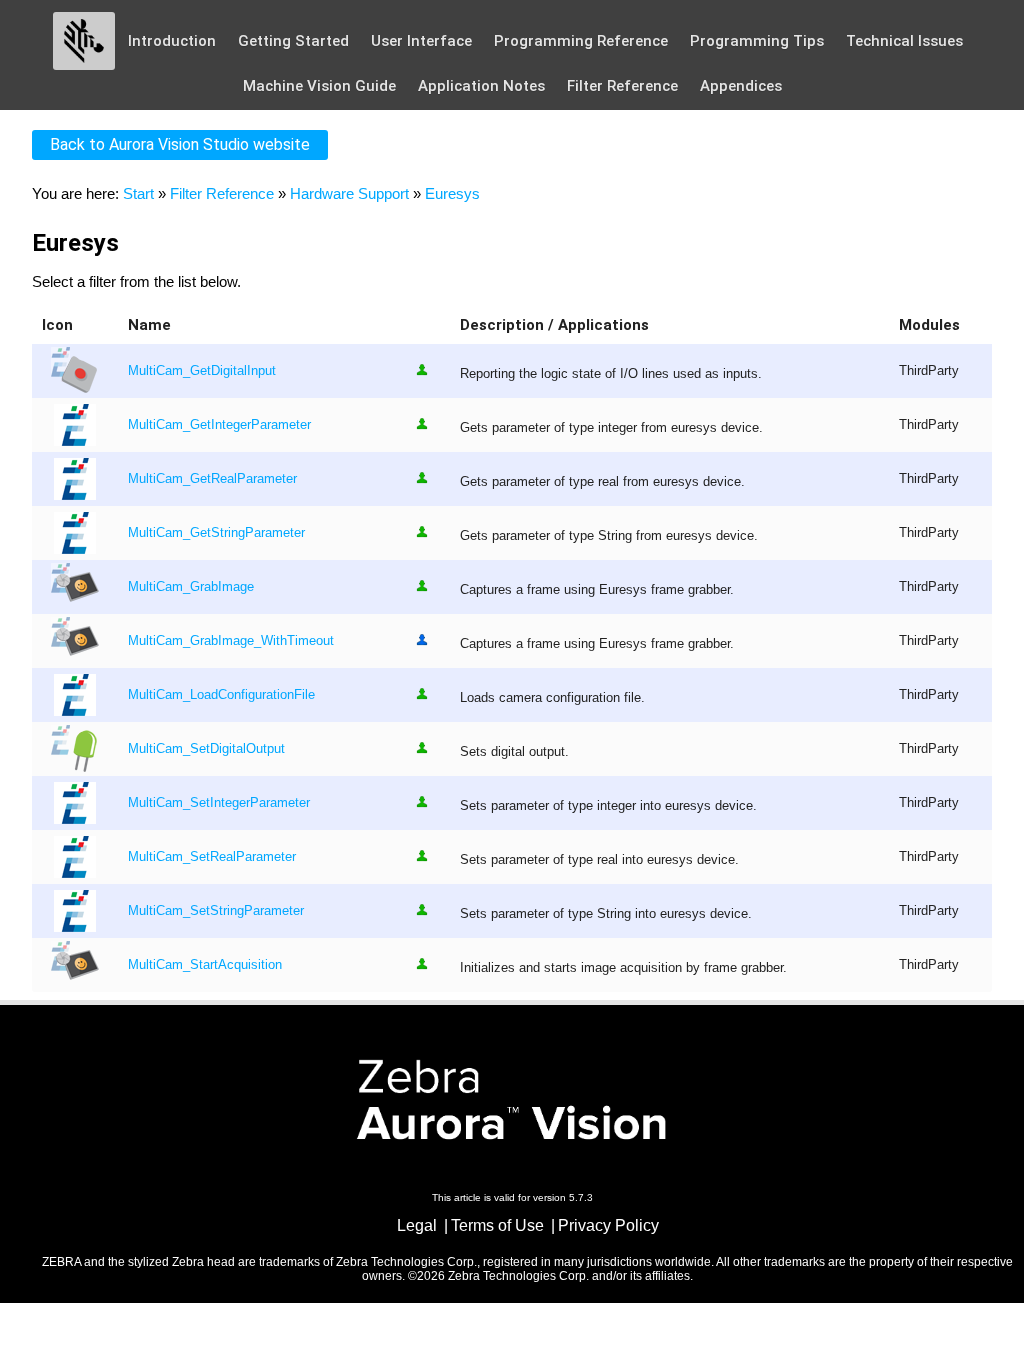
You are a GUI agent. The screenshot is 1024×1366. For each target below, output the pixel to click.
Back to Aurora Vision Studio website (180, 144)
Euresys (452, 193)
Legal (417, 1225)
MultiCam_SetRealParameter (212, 857)
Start (138, 193)
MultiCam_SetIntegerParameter (219, 803)
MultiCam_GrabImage (191, 587)
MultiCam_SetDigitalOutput (206, 749)
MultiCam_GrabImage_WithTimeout (231, 641)
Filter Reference (622, 86)
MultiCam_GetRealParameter (212, 479)
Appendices (741, 86)
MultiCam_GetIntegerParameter (219, 425)
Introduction (172, 41)
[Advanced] (422, 640)
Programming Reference (581, 41)
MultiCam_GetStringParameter (216, 533)
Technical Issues (904, 41)
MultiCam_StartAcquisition (205, 965)
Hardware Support (349, 193)
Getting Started (293, 41)
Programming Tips (757, 41)
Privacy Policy (608, 1225)
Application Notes (481, 86)
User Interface (421, 41)
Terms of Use (497, 1225)
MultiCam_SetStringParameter (216, 911)
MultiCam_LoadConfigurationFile (221, 695)
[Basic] (422, 370)
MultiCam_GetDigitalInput (202, 371)
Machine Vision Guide (319, 86)
